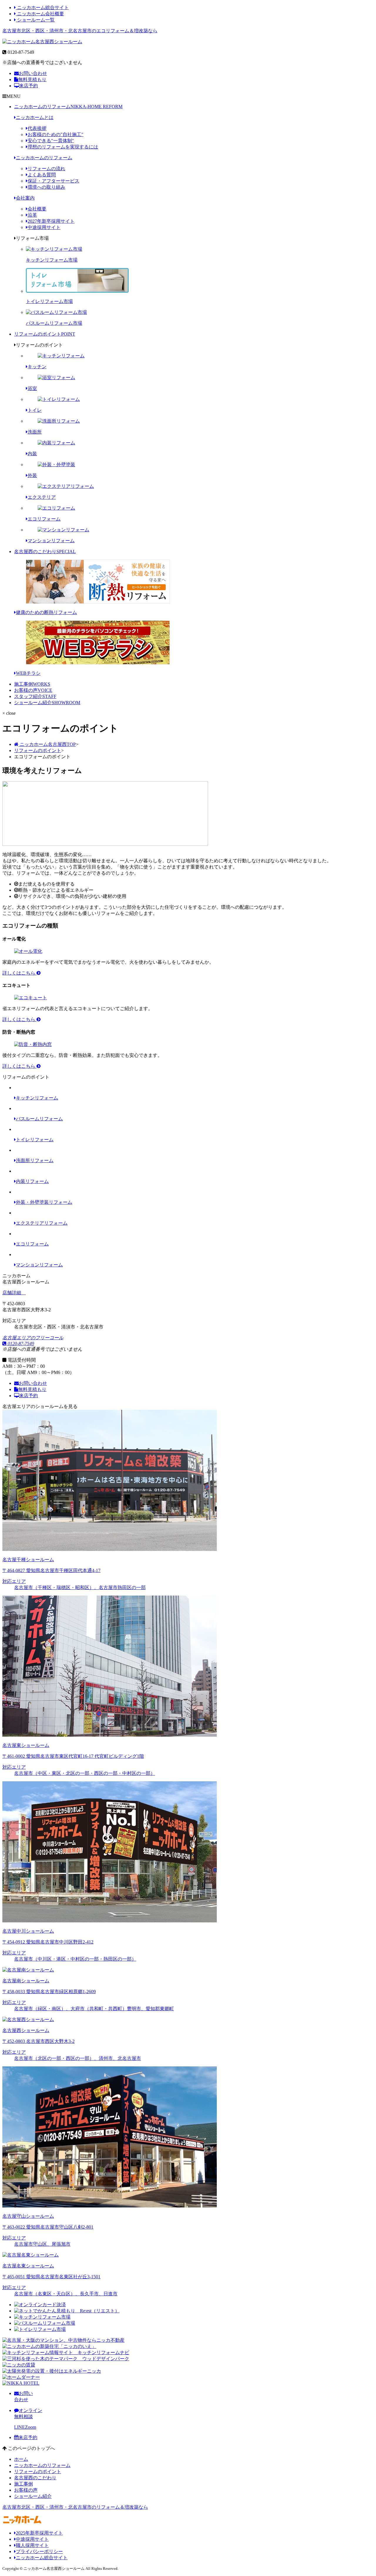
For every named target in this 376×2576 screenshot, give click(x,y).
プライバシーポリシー (39, 2551)
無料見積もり (32, 79)
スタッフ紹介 (35, 696)
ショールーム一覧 (35, 20)
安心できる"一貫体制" (51, 141)
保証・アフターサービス (53, 181)
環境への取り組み (46, 187)
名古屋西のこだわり (45, 551)
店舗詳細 (12, 1293)
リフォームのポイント (45, 334)
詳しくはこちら (19, 973)
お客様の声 (33, 690)
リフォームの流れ (46, 169)
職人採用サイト (32, 2545)
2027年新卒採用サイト (51, 221)
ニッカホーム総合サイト (42, 7)
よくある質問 (42, 175)
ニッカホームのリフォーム (68, 107)
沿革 (32, 215)
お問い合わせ (33, 73)
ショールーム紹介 (47, 703)
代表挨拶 (37, 128)
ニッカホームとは (35, 117)
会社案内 (25, 198)
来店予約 (28, 86)
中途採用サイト (44, 227)
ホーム (21, 2459)
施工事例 (32, 684)
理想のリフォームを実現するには (63, 147)
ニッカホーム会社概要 (40, 14)
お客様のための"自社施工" (56, 134)
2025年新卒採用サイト (39, 2533)
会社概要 (37, 209)
